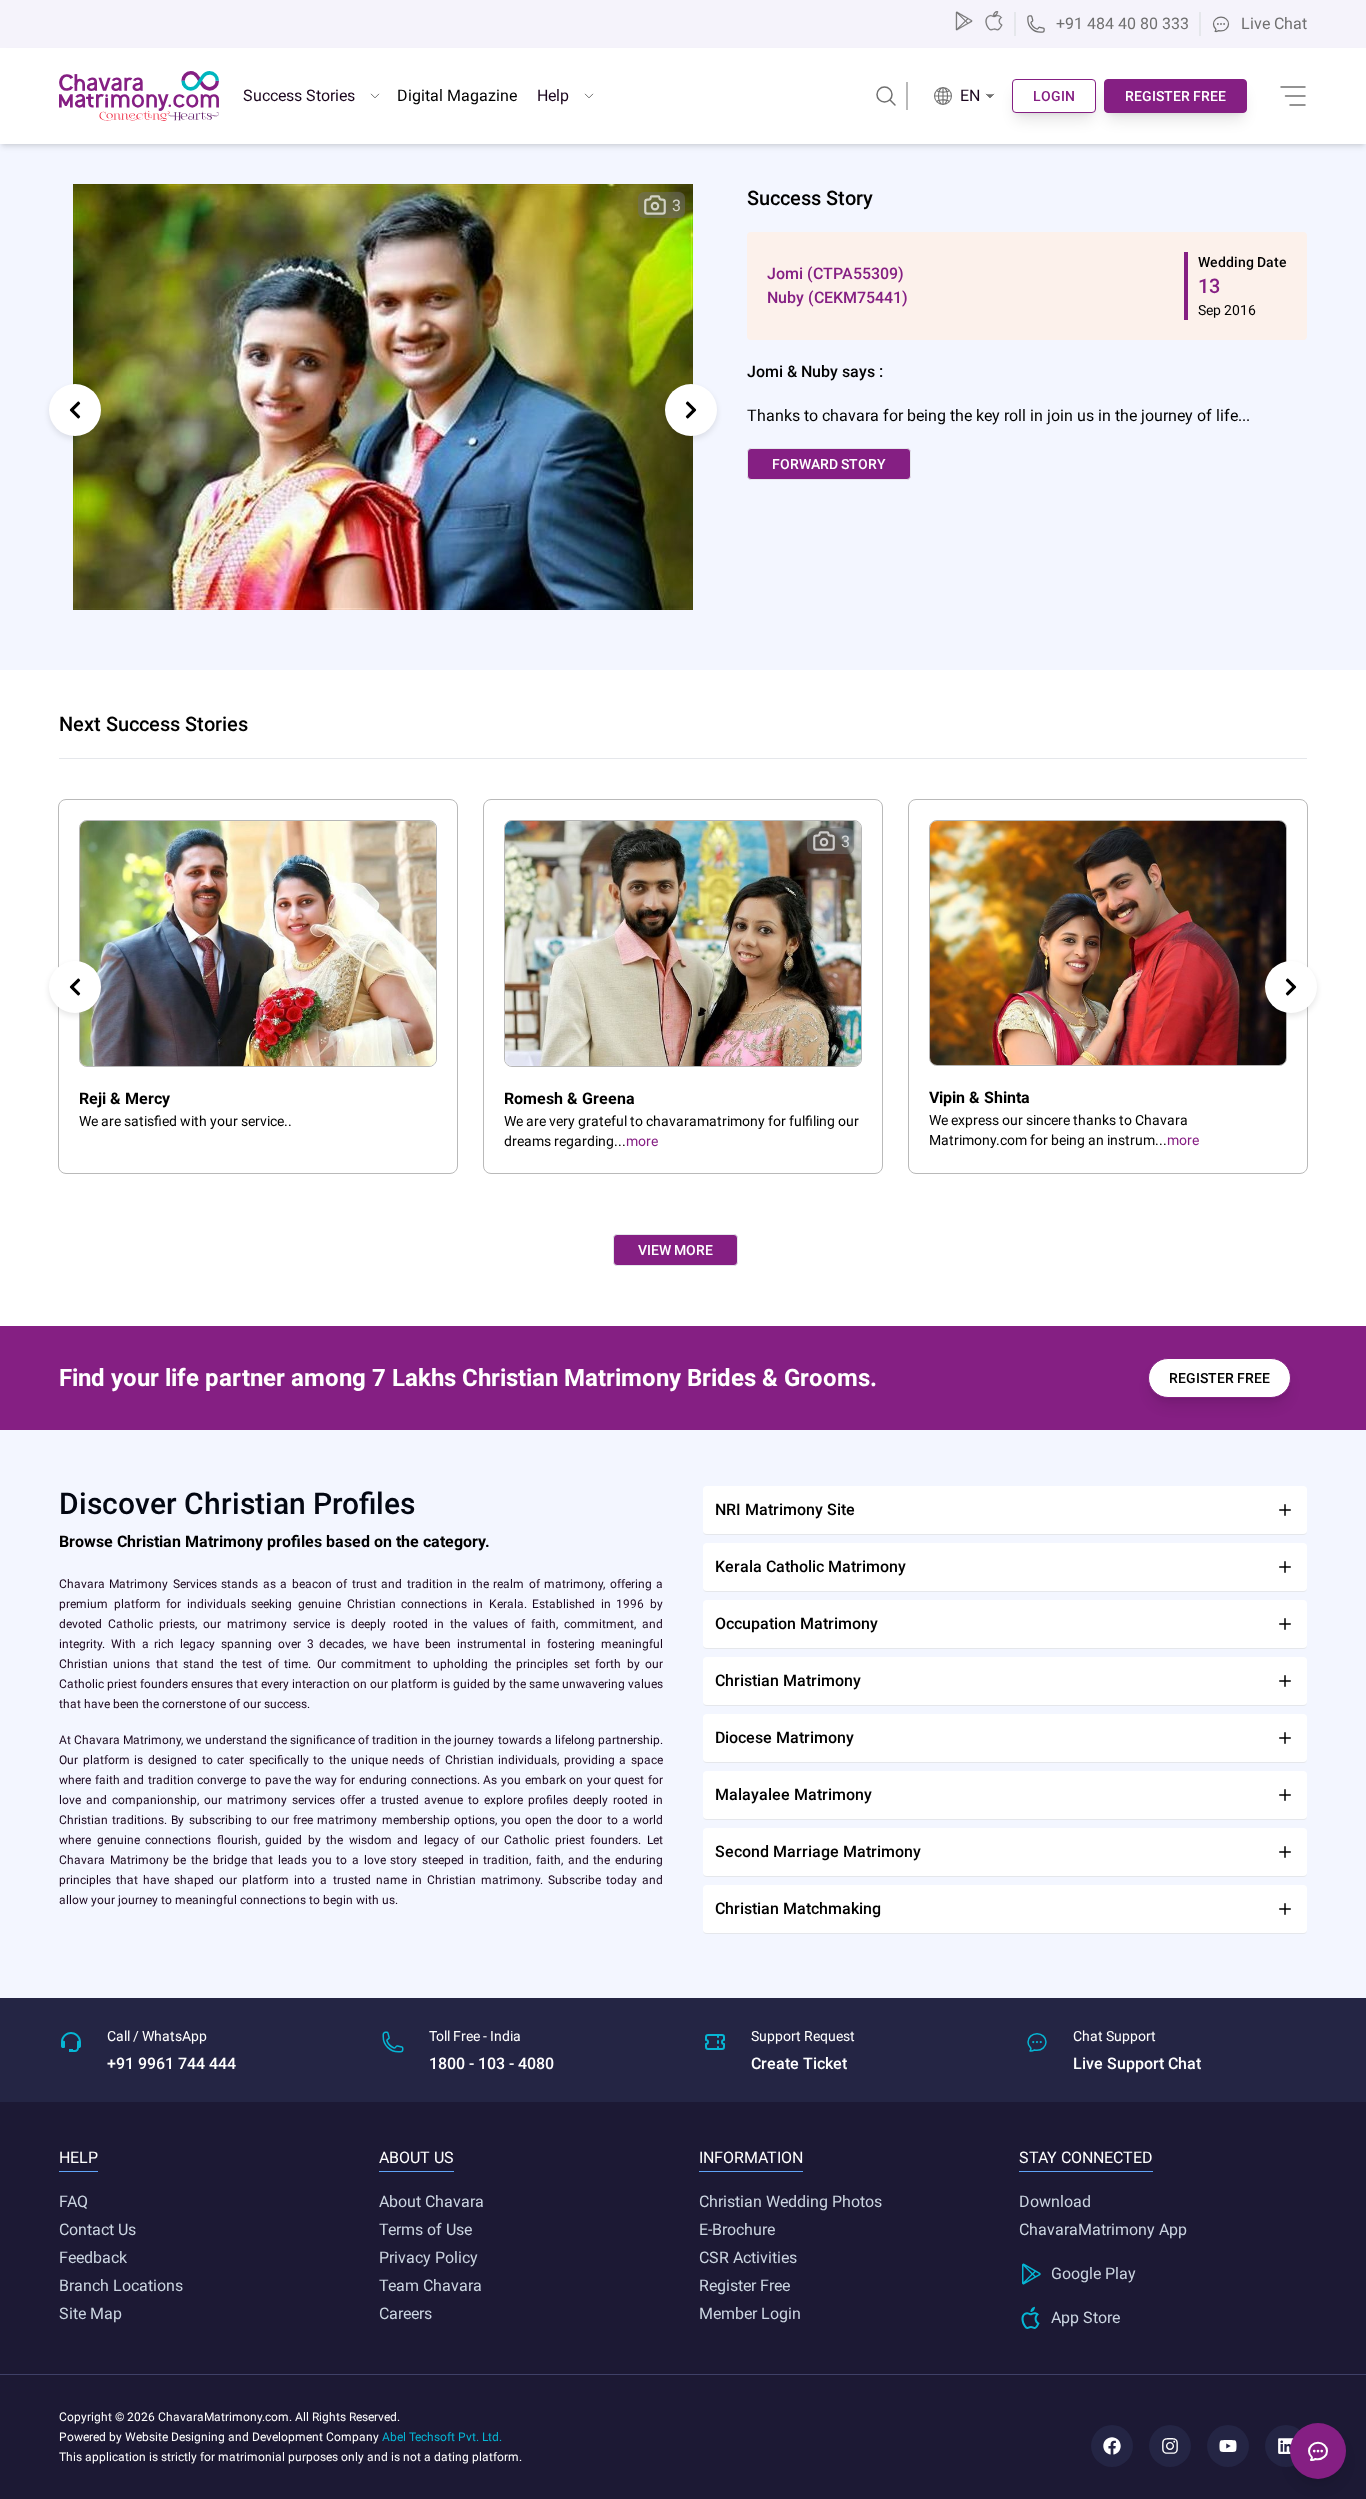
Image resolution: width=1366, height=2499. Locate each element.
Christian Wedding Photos (790, 2201)
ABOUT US (416, 2157)
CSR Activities (748, 2257)
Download (1055, 2201)
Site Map (90, 2313)
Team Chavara (430, 2285)
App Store (1085, 2317)
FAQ (73, 2201)
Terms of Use (425, 2229)
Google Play (1093, 2273)
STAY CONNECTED (1086, 2157)
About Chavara (431, 2201)
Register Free (744, 2285)
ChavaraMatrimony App (1103, 2229)
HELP (78, 2157)
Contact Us (97, 2229)
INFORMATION (751, 2157)
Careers (405, 2313)
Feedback (93, 2257)
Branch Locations (121, 2285)
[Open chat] (1318, 2451)
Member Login (750, 2313)
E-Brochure (737, 2229)
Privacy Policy (428, 2257)
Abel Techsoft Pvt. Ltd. (442, 2437)
